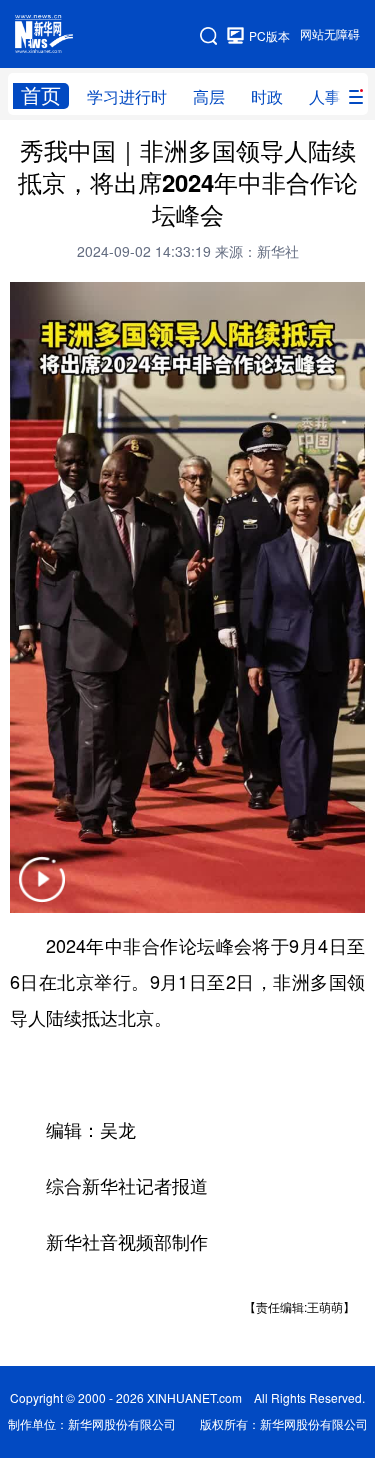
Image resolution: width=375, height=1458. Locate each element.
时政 (267, 97)
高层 (209, 97)
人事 (325, 97)
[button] (42, 892)
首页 (41, 95)
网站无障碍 (330, 34)
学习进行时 (127, 97)
